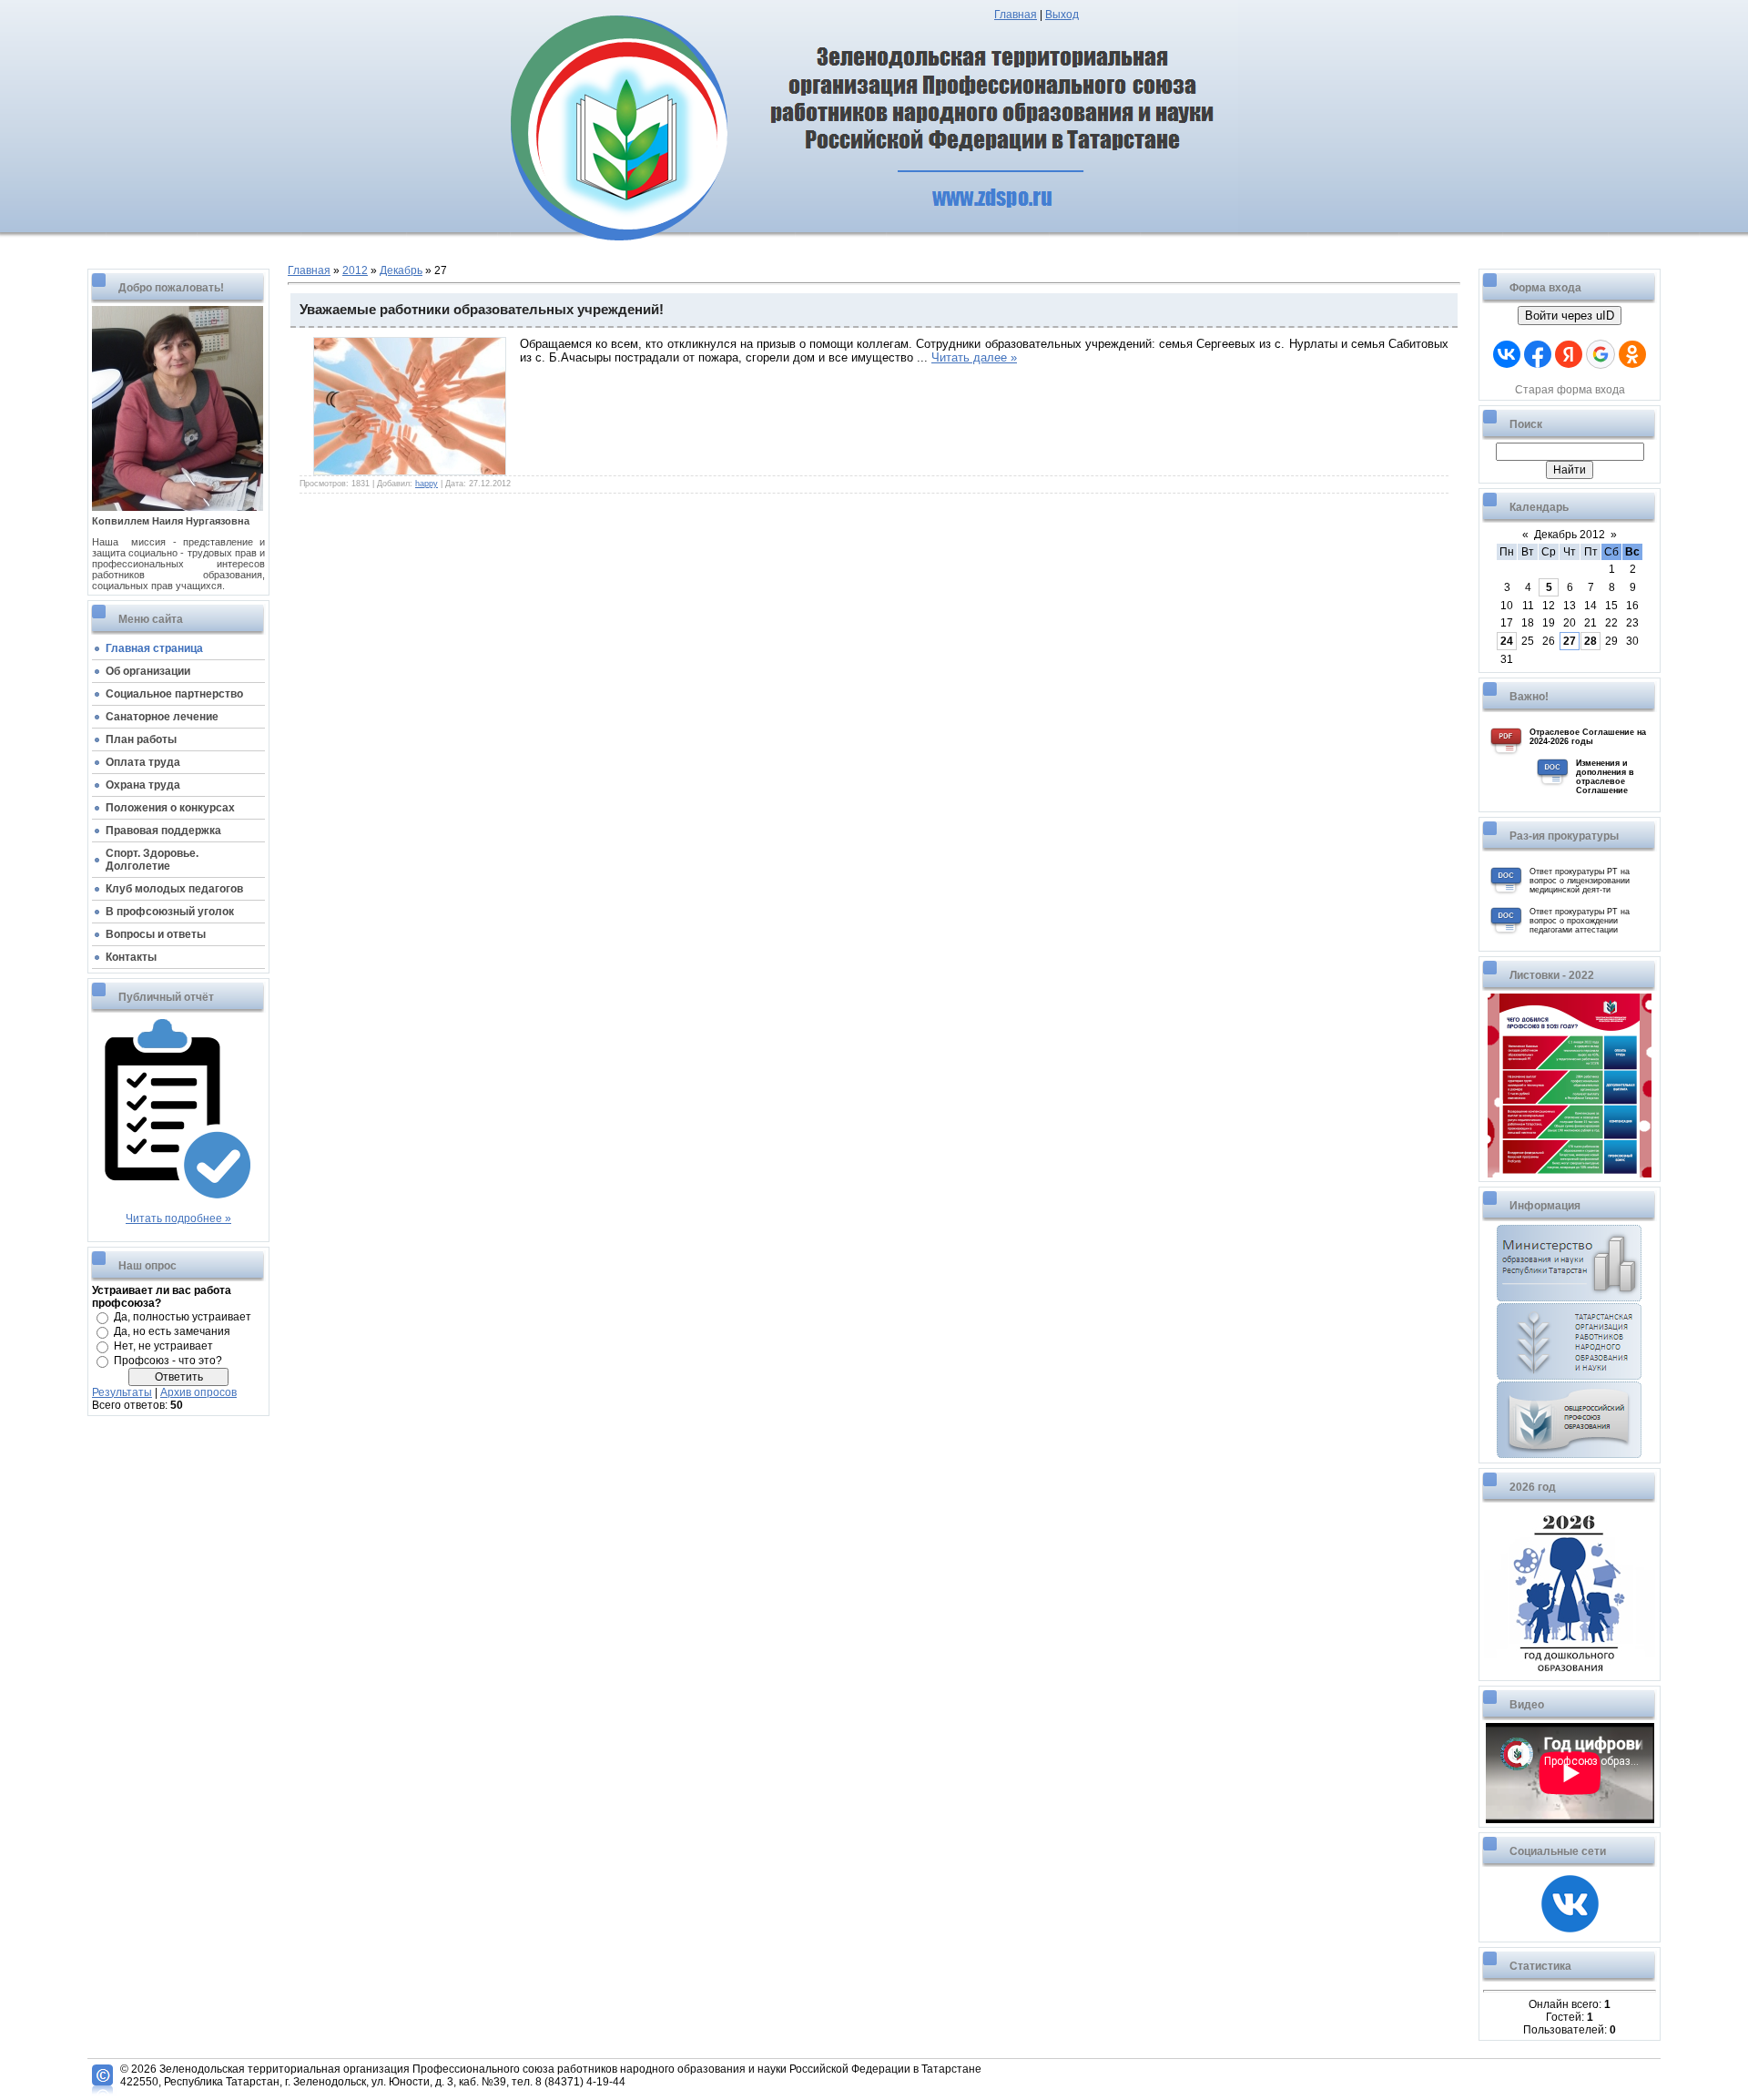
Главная (1016, 15)
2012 (355, 270)
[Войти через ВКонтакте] (1507, 354)
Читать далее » (974, 357)
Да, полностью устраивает (183, 1317)
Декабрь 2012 (1570, 535)
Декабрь (401, 270)
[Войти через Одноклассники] (1632, 354)
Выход (1062, 15)
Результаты (122, 1392)
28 (1590, 641)
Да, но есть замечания (172, 1331)
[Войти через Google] (1601, 354)
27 (1570, 641)
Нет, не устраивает (163, 1346)
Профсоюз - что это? (168, 1361)
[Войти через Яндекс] (1569, 354)
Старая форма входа (1570, 390)
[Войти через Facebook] (1538, 354)
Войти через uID (1570, 316)
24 (1507, 641)
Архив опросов (198, 1392)
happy (427, 484)
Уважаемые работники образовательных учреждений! (482, 310)
